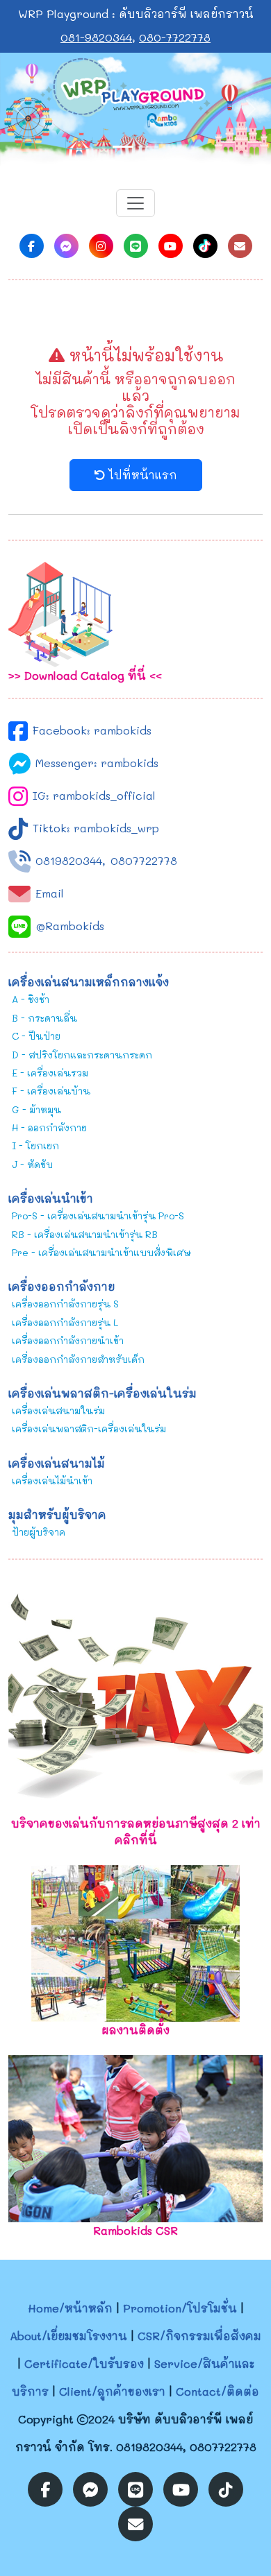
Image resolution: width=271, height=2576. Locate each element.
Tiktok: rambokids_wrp (96, 828)
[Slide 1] (123, 147)
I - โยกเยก (35, 1145)
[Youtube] (171, 246)
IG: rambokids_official (94, 795)
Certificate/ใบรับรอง (84, 2363)
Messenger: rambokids (97, 763)
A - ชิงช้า (31, 999)
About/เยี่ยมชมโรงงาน (68, 2336)
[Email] (240, 246)
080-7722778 (175, 37)
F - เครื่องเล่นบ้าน (51, 1091)
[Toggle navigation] (135, 203)
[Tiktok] (205, 246)
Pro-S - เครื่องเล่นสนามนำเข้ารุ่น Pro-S (98, 1216)
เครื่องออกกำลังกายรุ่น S (65, 1304)
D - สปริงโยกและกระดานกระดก (82, 1055)
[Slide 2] (148, 147)
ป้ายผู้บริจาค (39, 1532)
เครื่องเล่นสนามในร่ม (58, 1410)
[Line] (136, 246)
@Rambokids (70, 926)
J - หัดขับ (32, 1164)
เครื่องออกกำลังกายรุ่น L (65, 1322)
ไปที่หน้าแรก (141, 475)
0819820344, (71, 860)
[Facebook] (32, 246)
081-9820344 (96, 37)
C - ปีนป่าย (36, 1036)
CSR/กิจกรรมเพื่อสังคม (199, 2336)
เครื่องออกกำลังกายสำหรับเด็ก (78, 1359)
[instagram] (101, 246)
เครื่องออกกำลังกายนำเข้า (68, 1340)
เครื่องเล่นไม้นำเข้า (52, 1480)
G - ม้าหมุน (36, 1109)
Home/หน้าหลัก (70, 2308)
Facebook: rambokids (92, 730)
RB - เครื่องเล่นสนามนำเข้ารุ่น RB (85, 1234)
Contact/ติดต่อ (217, 2391)
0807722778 (144, 860)
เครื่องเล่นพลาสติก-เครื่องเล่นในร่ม (89, 1428)
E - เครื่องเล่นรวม (50, 1073)
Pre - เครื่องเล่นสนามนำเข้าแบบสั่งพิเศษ (101, 1252)
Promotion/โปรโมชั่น (180, 2308)
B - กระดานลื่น (44, 1018)
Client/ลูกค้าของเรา (112, 2391)
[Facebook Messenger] (66, 246)
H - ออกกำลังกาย (49, 1127)
